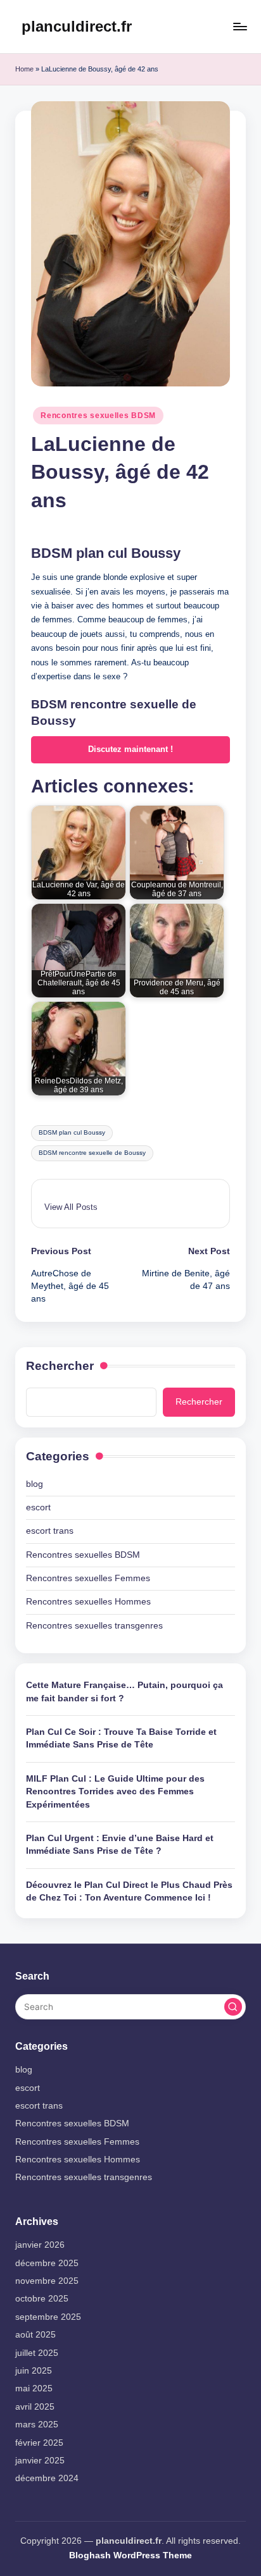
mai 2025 (34, 2388)
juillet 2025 (37, 2353)
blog (35, 1484)
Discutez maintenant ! (130, 749)
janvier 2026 (40, 2245)
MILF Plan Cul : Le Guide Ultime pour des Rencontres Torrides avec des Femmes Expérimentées (115, 1792)
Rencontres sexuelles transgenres (94, 1626)
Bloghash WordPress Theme (130, 2555)
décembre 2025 (47, 2263)
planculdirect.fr (77, 26)
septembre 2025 (48, 2317)
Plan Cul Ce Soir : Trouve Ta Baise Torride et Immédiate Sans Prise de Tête (121, 1738)
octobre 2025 (42, 2299)
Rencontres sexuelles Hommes (88, 1602)
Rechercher (60, 1366)
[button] (71, 1207)
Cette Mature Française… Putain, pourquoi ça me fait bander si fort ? (124, 1692)
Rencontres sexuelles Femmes (88, 1578)
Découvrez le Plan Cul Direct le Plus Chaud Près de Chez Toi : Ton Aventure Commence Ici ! (129, 1891)
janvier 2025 (40, 2461)
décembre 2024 (47, 2478)
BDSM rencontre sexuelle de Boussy (92, 1153)
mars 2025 (37, 2425)
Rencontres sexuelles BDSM (98, 416)
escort (38, 1507)
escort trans (50, 1531)
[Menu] (239, 26)
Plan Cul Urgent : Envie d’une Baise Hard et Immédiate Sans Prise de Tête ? (120, 1845)
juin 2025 (34, 2371)
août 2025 (35, 2335)
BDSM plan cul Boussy (72, 1132)
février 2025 (39, 2443)
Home (24, 69)
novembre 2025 (47, 2281)
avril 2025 (35, 2407)
